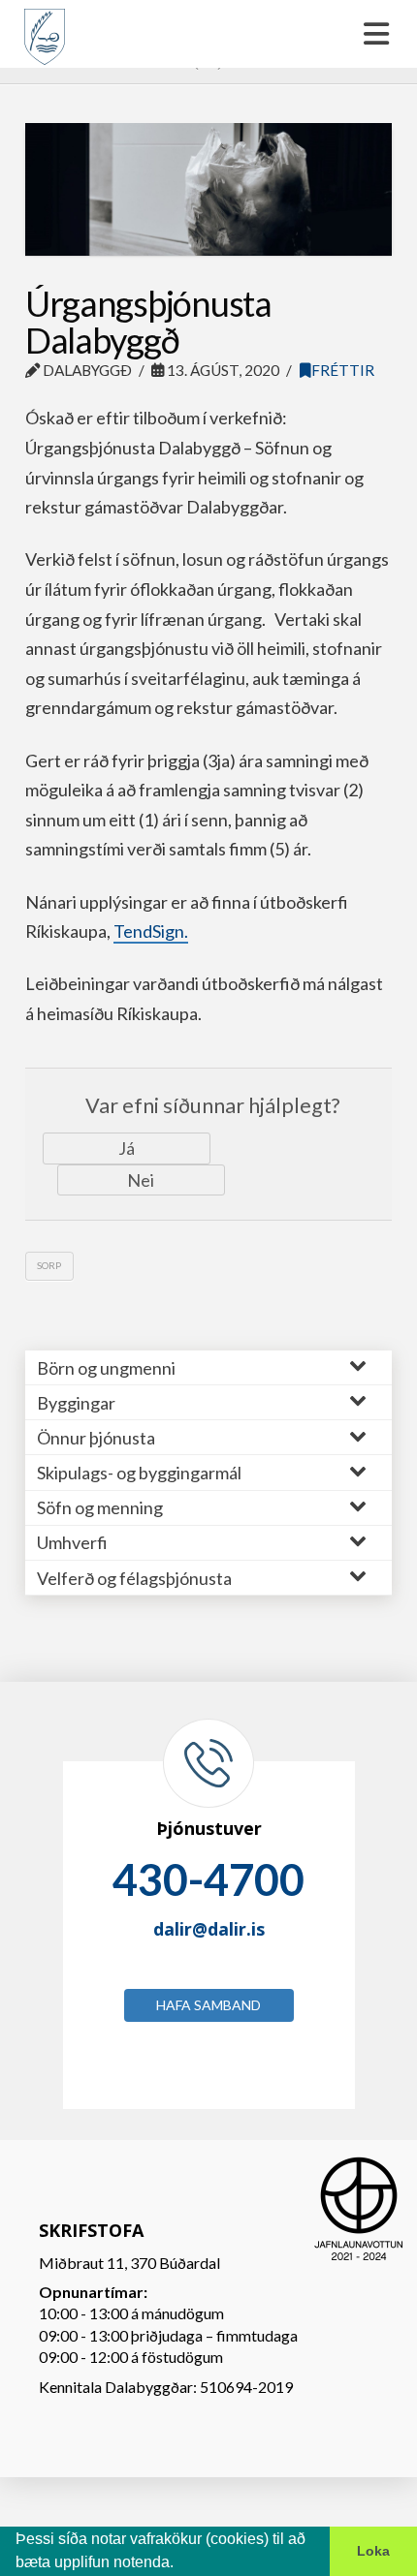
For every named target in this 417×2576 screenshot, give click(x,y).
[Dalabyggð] (45, 28)
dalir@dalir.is (209, 1929)
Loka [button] (373, 2551)
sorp (49, 1265)
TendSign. (151, 931)
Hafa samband (208, 2005)
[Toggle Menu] (208, 34)
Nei (141, 1180)
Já (127, 1148)
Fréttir (343, 370)
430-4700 (208, 1879)
